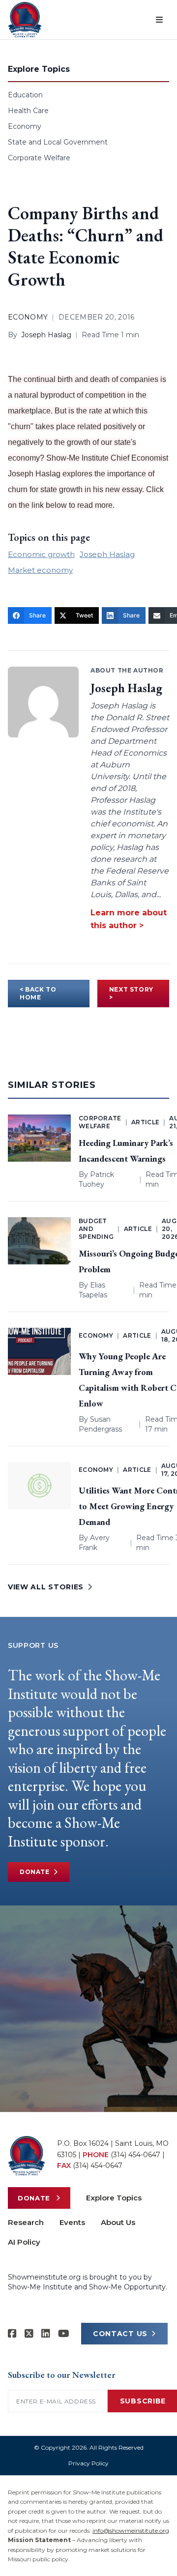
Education (25, 95)
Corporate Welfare (39, 158)
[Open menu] (159, 20)
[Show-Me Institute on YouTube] (64, 2334)
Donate (35, 1872)
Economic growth (41, 554)
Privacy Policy (88, 2463)
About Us (118, 2222)
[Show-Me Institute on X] (29, 2334)
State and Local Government (58, 142)
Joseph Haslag (46, 335)
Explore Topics (114, 2198)
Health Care (28, 111)
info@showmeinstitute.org (131, 2531)
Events (72, 2222)
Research (26, 2222)
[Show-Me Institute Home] (25, 20)
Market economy (40, 570)
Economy (25, 126)
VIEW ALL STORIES (46, 1587)
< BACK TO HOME (38, 993)
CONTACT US (120, 2334)
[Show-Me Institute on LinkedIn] (46, 2334)
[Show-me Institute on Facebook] (12, 2334)
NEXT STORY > (131, 993)
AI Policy (24, 2242)
